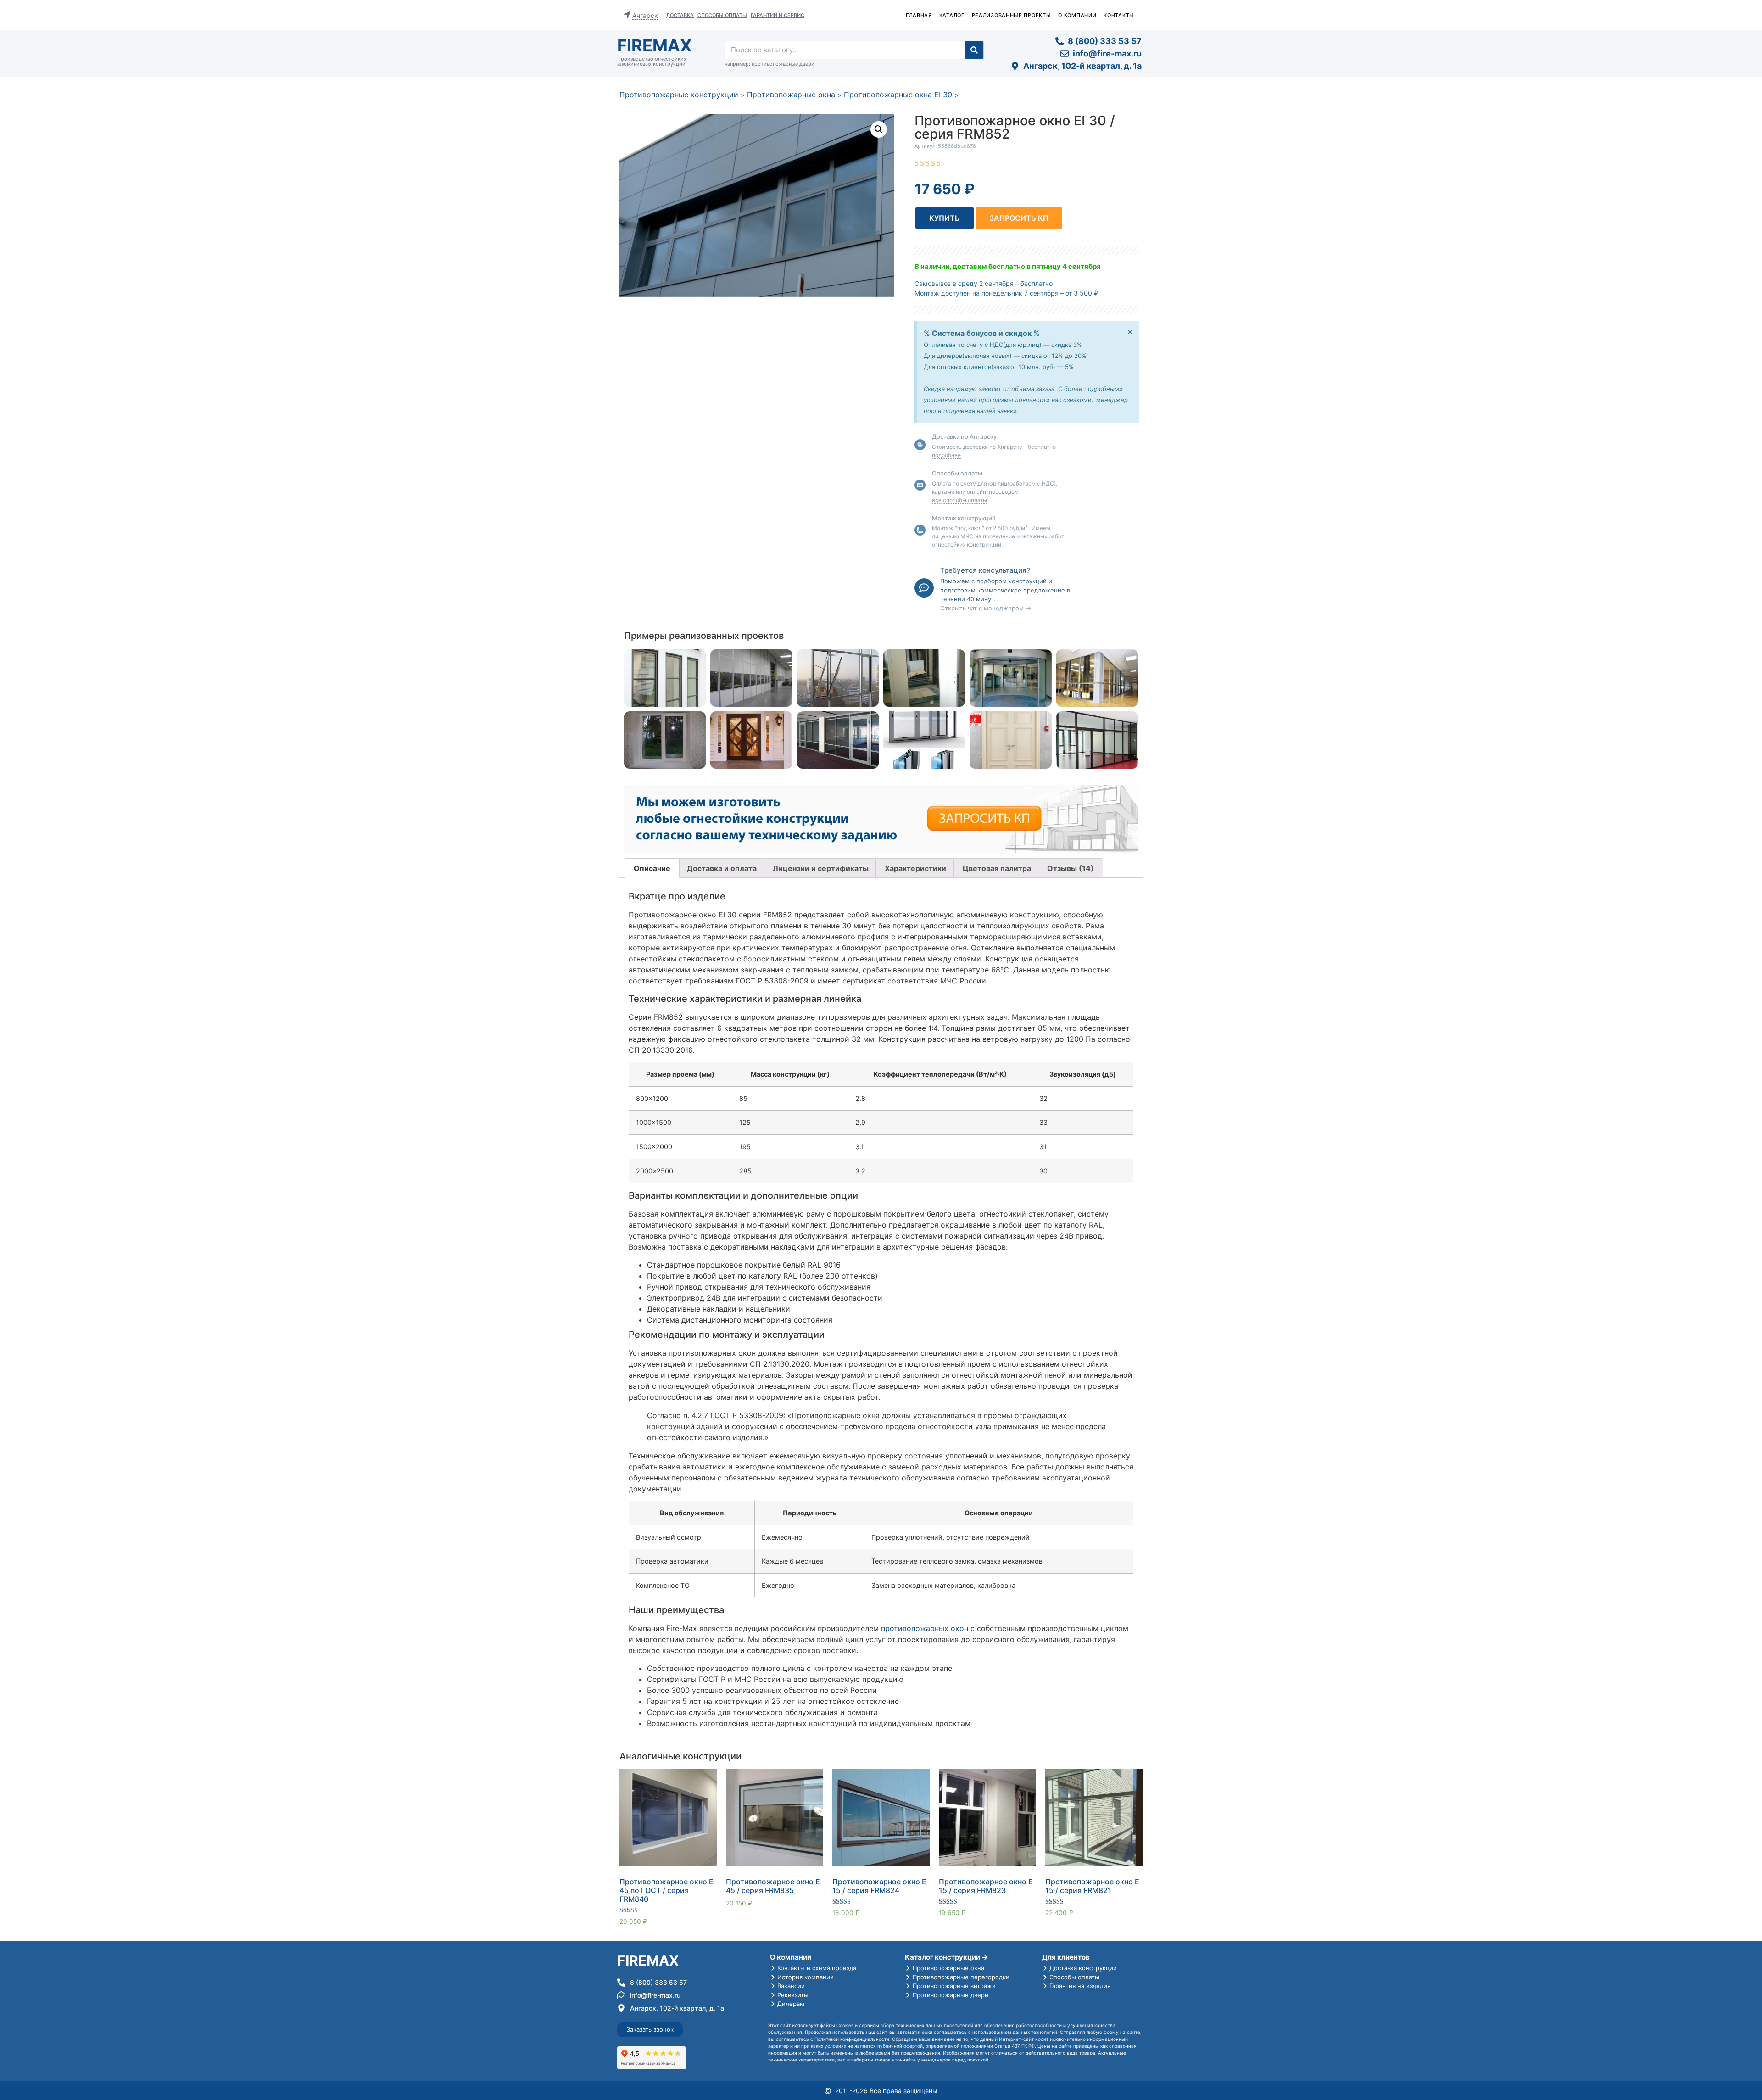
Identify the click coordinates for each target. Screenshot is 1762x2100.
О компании (1077, 15)
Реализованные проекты (1012, 15)
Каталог (952, 15)
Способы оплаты (722, 15)
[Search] (974, 50)
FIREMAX (655, 45)
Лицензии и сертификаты (821, 868)
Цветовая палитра (997, 868)
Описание (652, 868)
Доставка (680, 15)
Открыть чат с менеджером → (986, 608)
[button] (945, 218)
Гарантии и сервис (778, 15)
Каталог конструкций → (946, 1957)
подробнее (946, 455)
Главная (919, 15)
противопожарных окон (925, 1628)
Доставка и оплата (722, 868)
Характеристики (915, 868)
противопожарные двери (783, 64)
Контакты (1119, 15)
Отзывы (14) (1071, 868)
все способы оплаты (959, 500)
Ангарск (645, 15)
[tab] (652, 868)
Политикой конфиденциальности (852, 2039)
